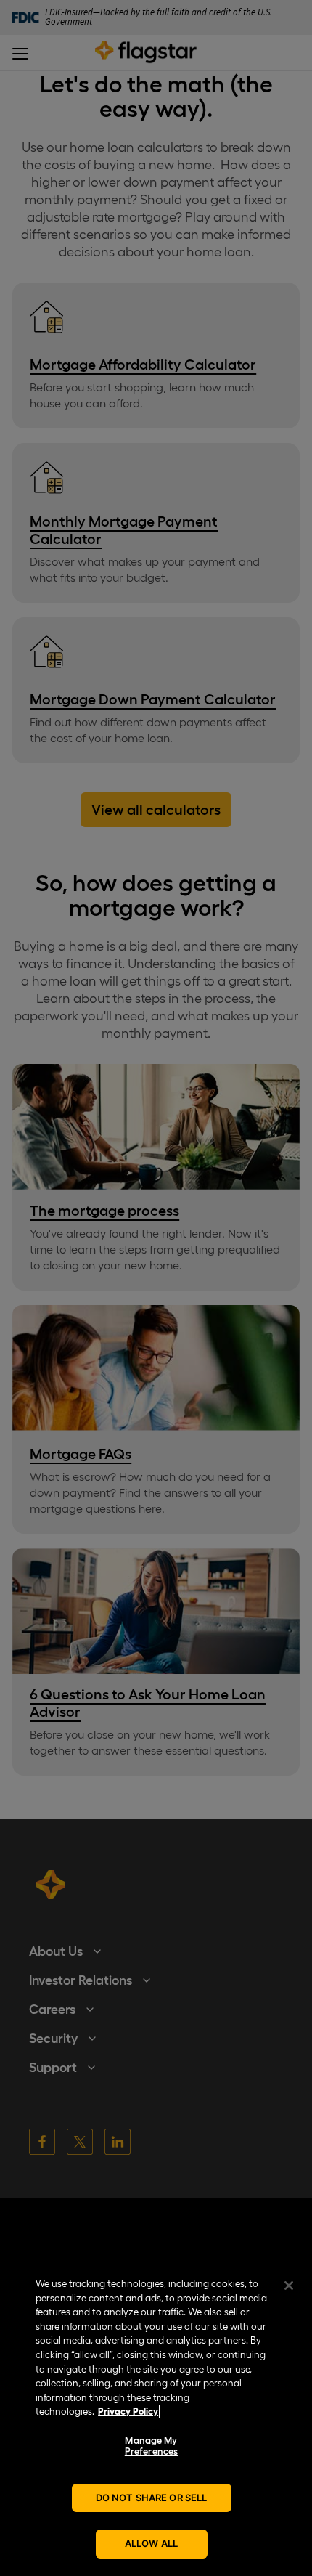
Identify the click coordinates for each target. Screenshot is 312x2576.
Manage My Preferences (151, 2446)
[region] (156, 2419)
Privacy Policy (128, 2412)
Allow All (151, 2543)
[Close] (289, 2286)
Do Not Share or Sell (152, 2498)
